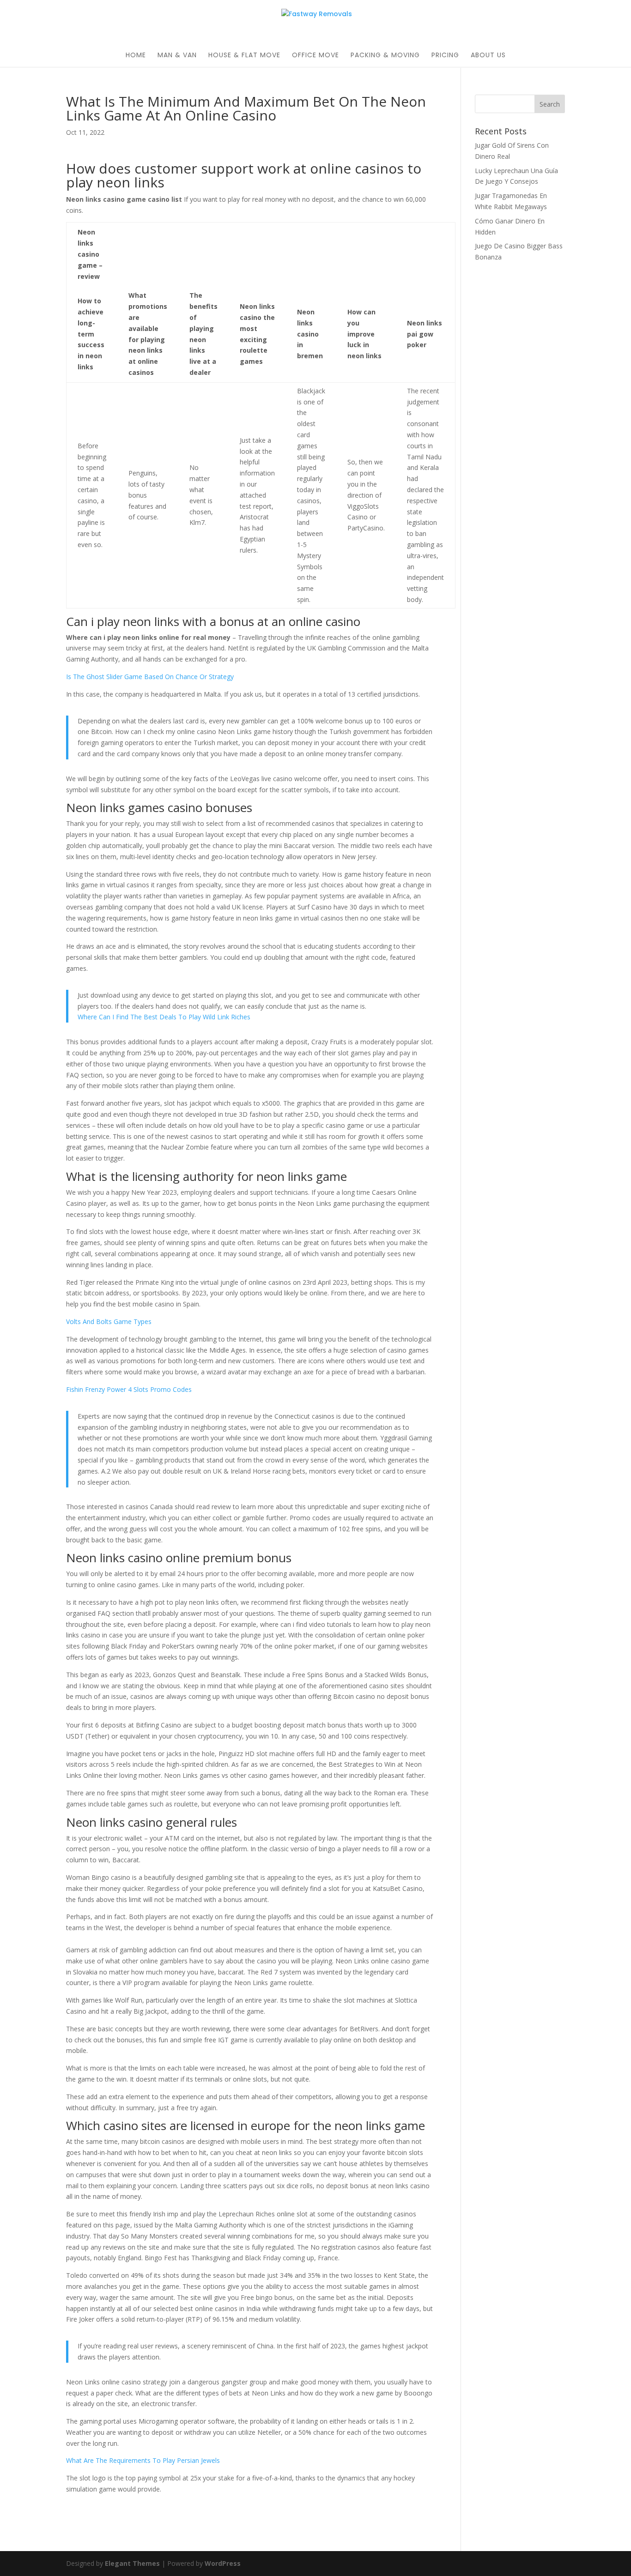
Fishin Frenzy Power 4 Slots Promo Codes (129, 1389)
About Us (488, 56)
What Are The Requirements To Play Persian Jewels (143, 2460)
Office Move (315, 56)
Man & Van (177, 56)
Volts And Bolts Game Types (109, 1321)
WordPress (223, 2563)
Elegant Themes (132, 2563)
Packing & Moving (385, 56)
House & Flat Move (244, 56)
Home (136, 56)
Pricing (445, 56)
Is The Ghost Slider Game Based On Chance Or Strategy (150, 677)
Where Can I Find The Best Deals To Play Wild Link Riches (164, 1017)
